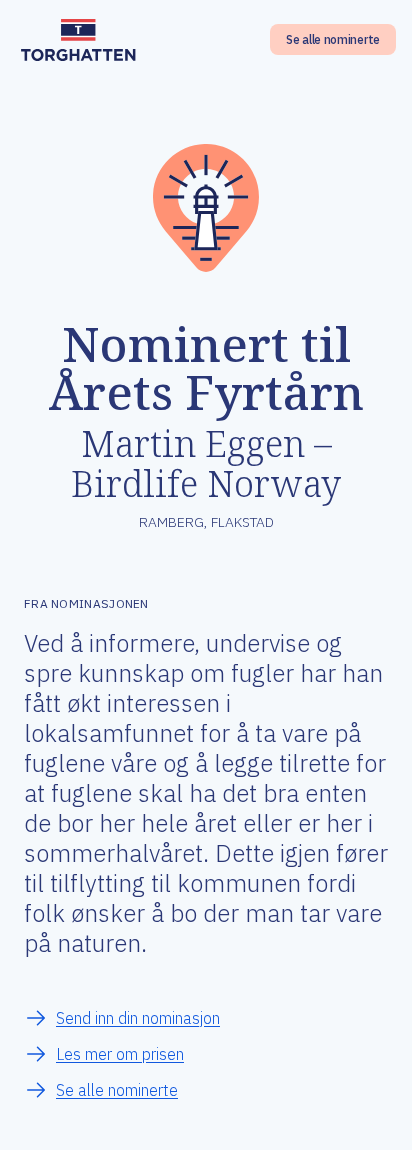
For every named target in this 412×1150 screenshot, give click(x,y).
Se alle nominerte (333, 39)
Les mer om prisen (120, 1054)
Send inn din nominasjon (138, 1018)
